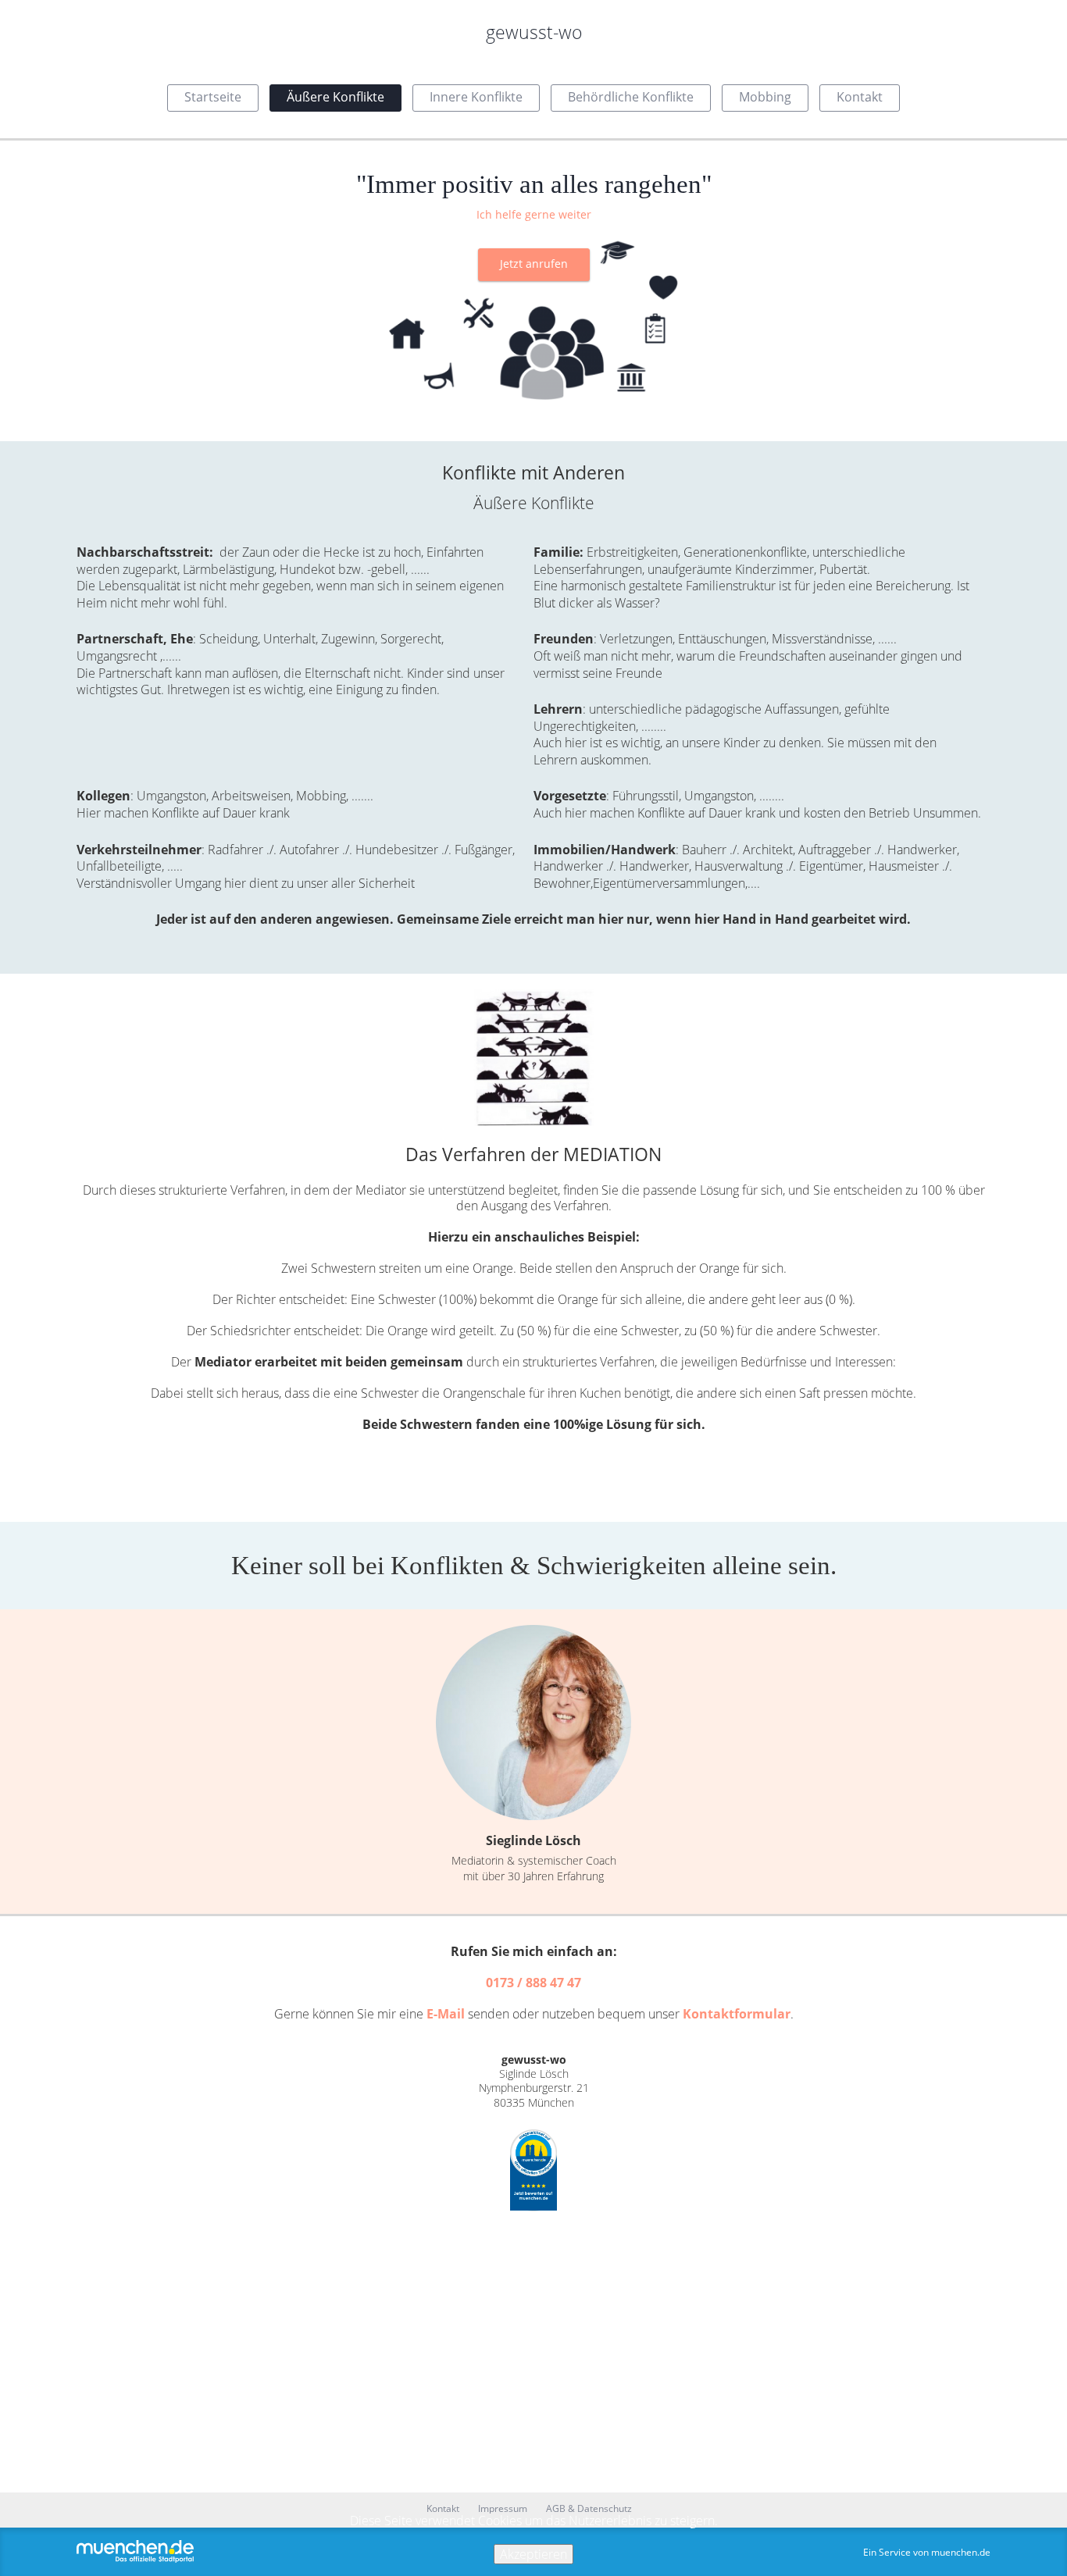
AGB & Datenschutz (589, 2509)
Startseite (213, 97)
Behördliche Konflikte (631, 97)
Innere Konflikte (476, 97)
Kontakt (860, 97)
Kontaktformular (737, 2014)
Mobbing (765, 97)
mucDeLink (533, 2170)
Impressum (503, 2509)
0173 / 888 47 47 (533, 1983)
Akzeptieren (533, 2554)
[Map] (533, 2352)
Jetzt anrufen (534, 264)
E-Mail (446, 2014)
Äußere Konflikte (335, 97)
